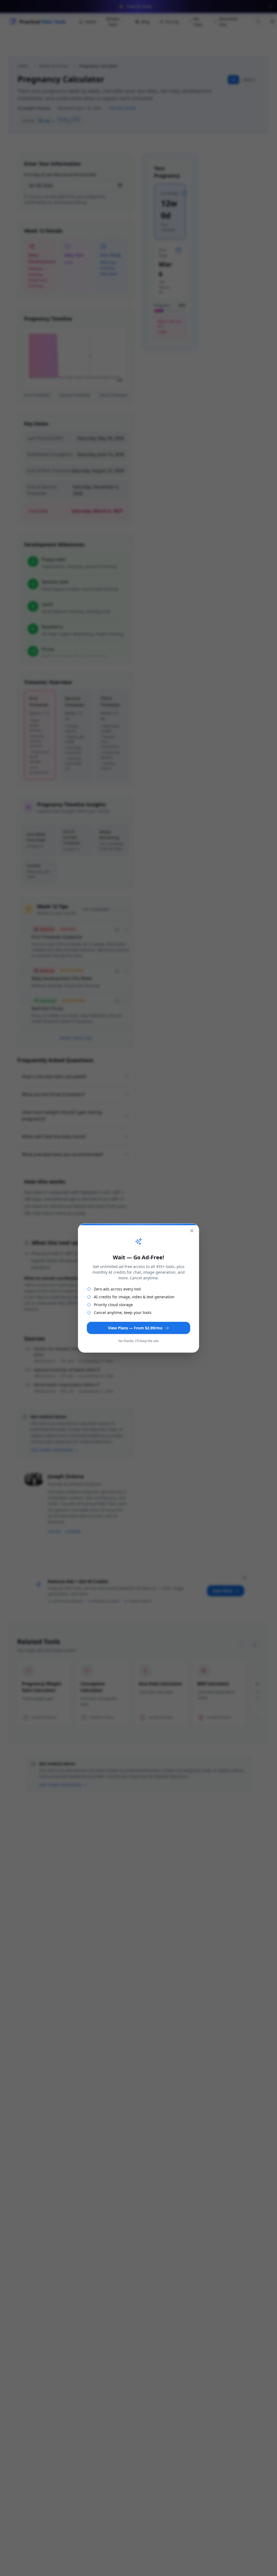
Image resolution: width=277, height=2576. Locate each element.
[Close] (192, 1231)
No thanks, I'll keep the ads (139, 1341)
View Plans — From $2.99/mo (135, 1328)
